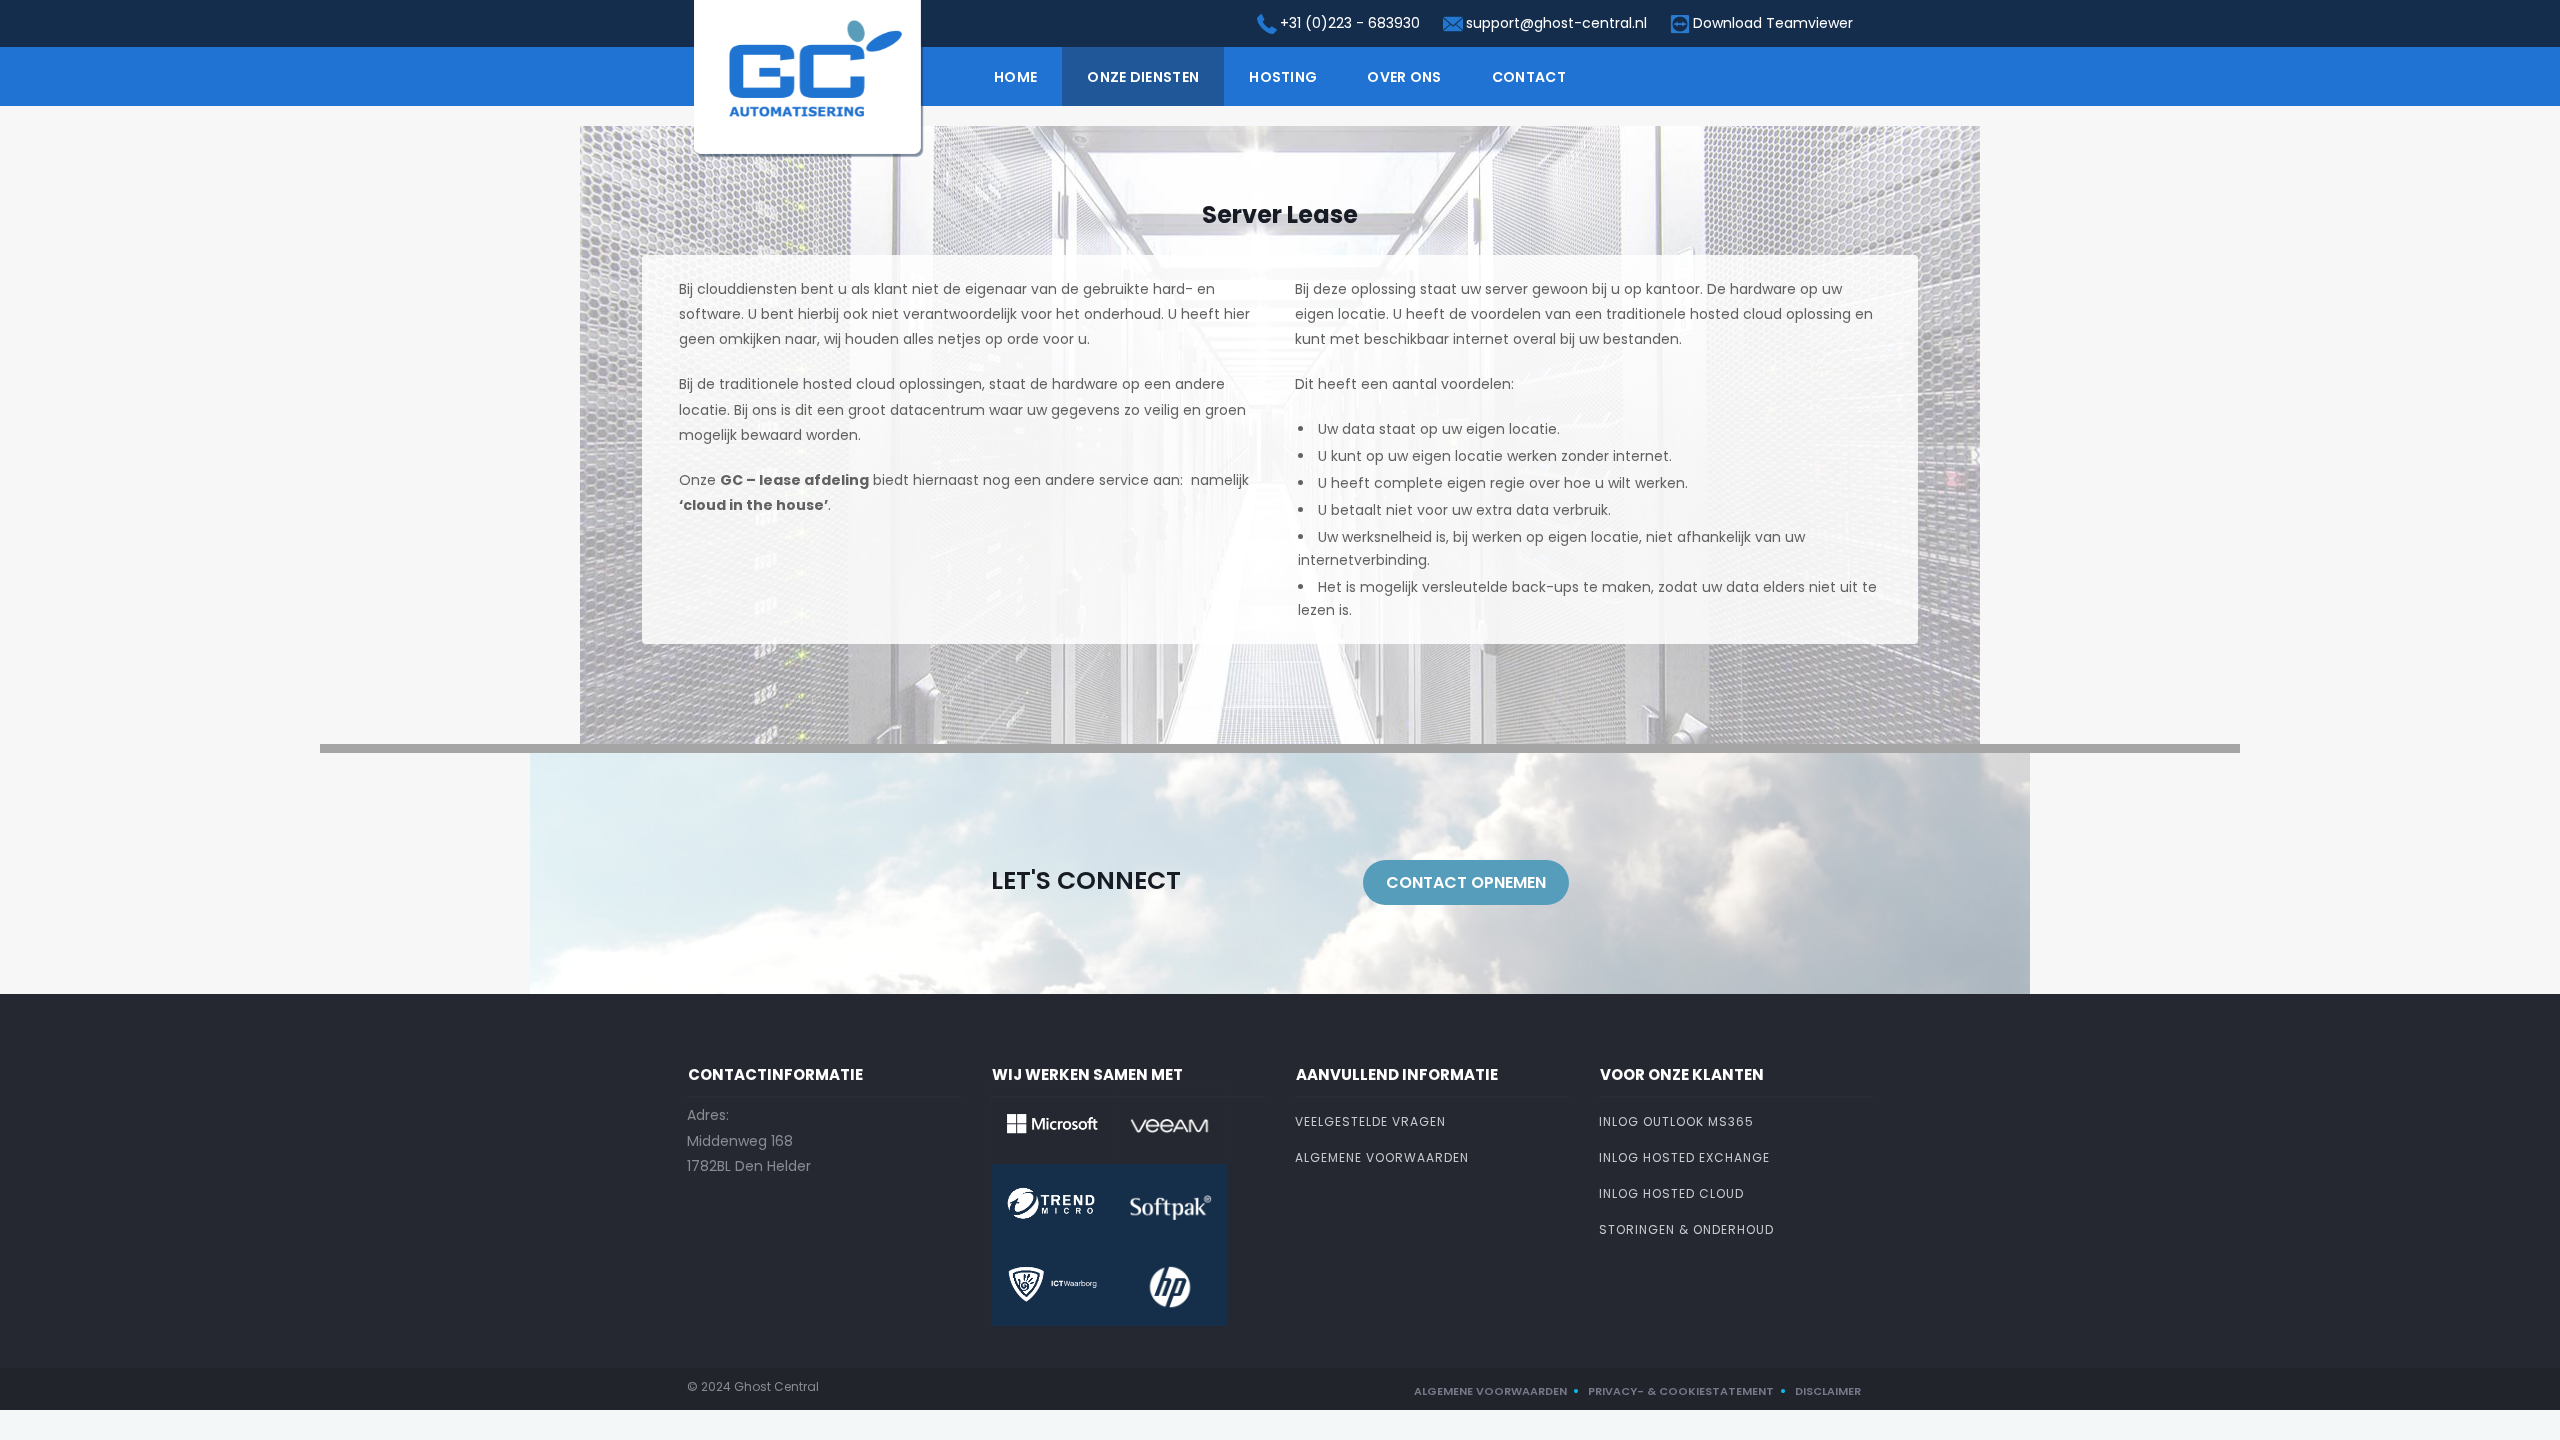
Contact (1529, 77)
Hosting (1283, 77)
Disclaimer (1828, 1391)
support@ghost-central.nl (1556, 23)
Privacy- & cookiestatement (1681, 1391)
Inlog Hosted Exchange (1684, 1157)
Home (1015, 77)
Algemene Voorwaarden (1382, 1157)
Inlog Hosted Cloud (1671, 1193)
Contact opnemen (1466, 882)
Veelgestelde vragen (1370, 1121)
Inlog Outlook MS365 (1676, 1121)
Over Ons (1404, 77)
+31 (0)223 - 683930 (1350, 23)
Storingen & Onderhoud (1686, 1229)
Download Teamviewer (1773, 23)
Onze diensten (1143, 77)
